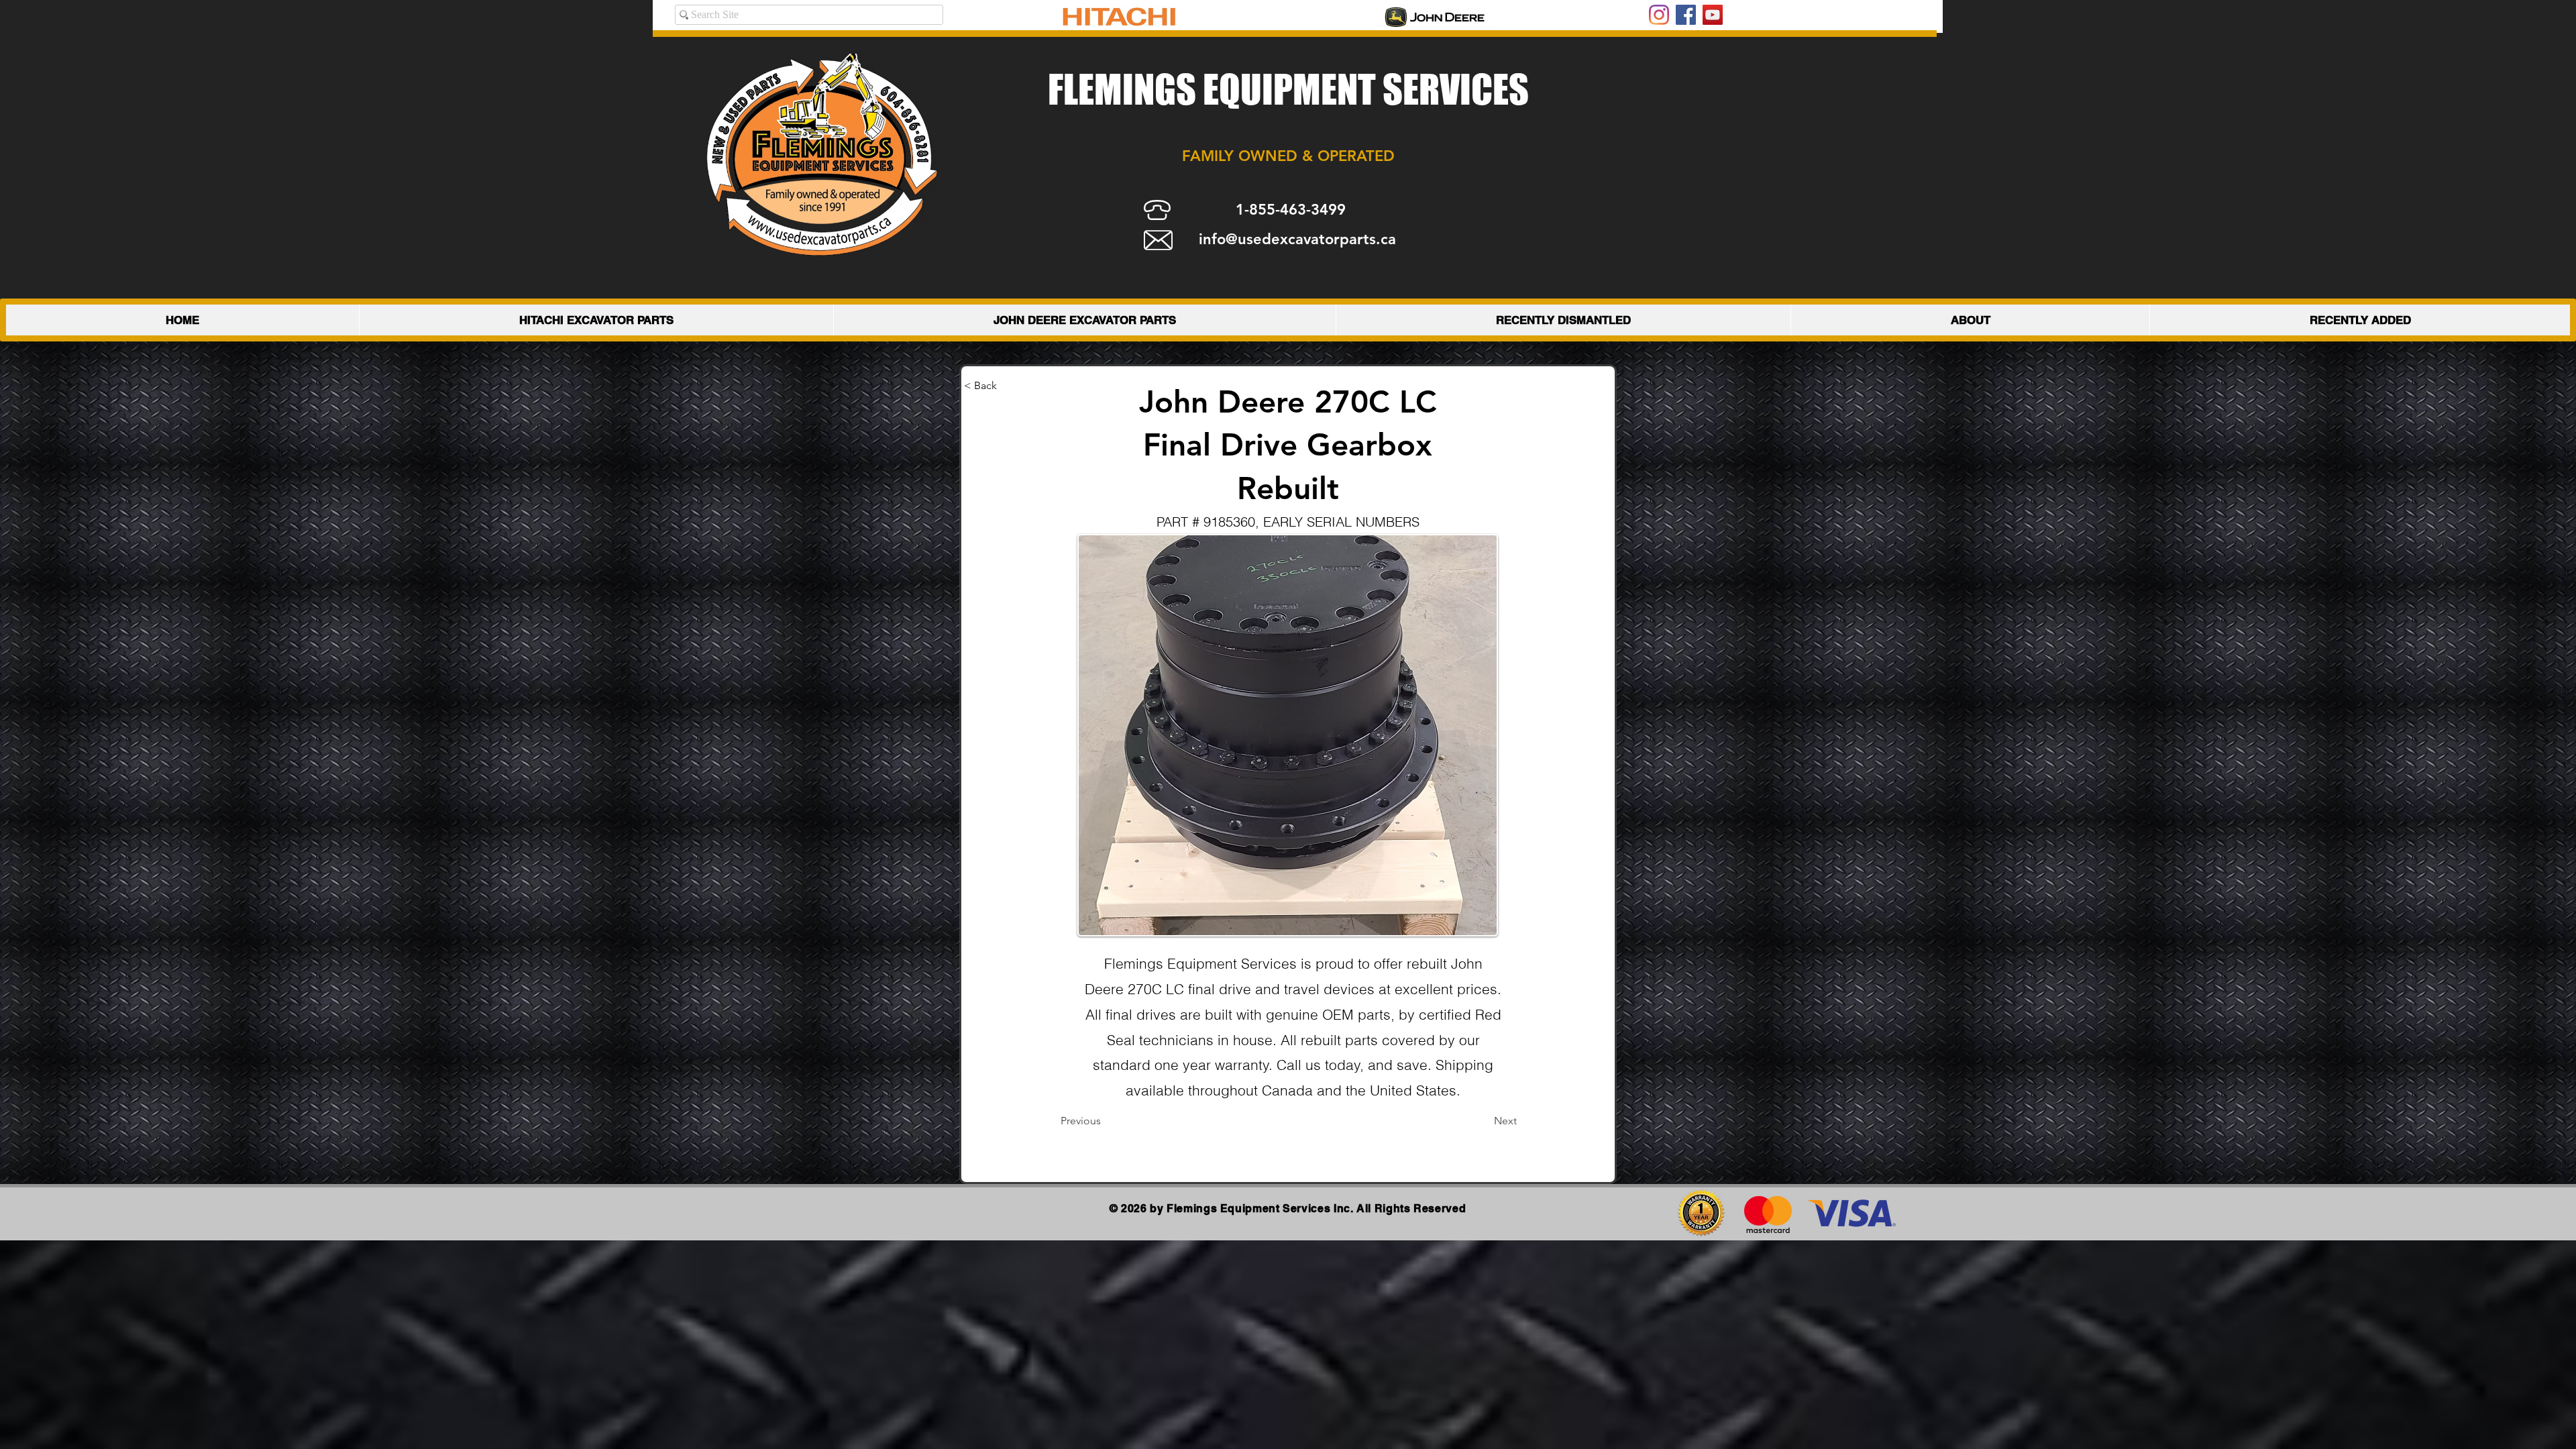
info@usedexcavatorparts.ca (1297, 239)
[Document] (1173, 1122)
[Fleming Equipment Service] (1686, 15)
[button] (1008, 386)
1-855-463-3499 (1291, 210)
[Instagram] (1659, 15)
